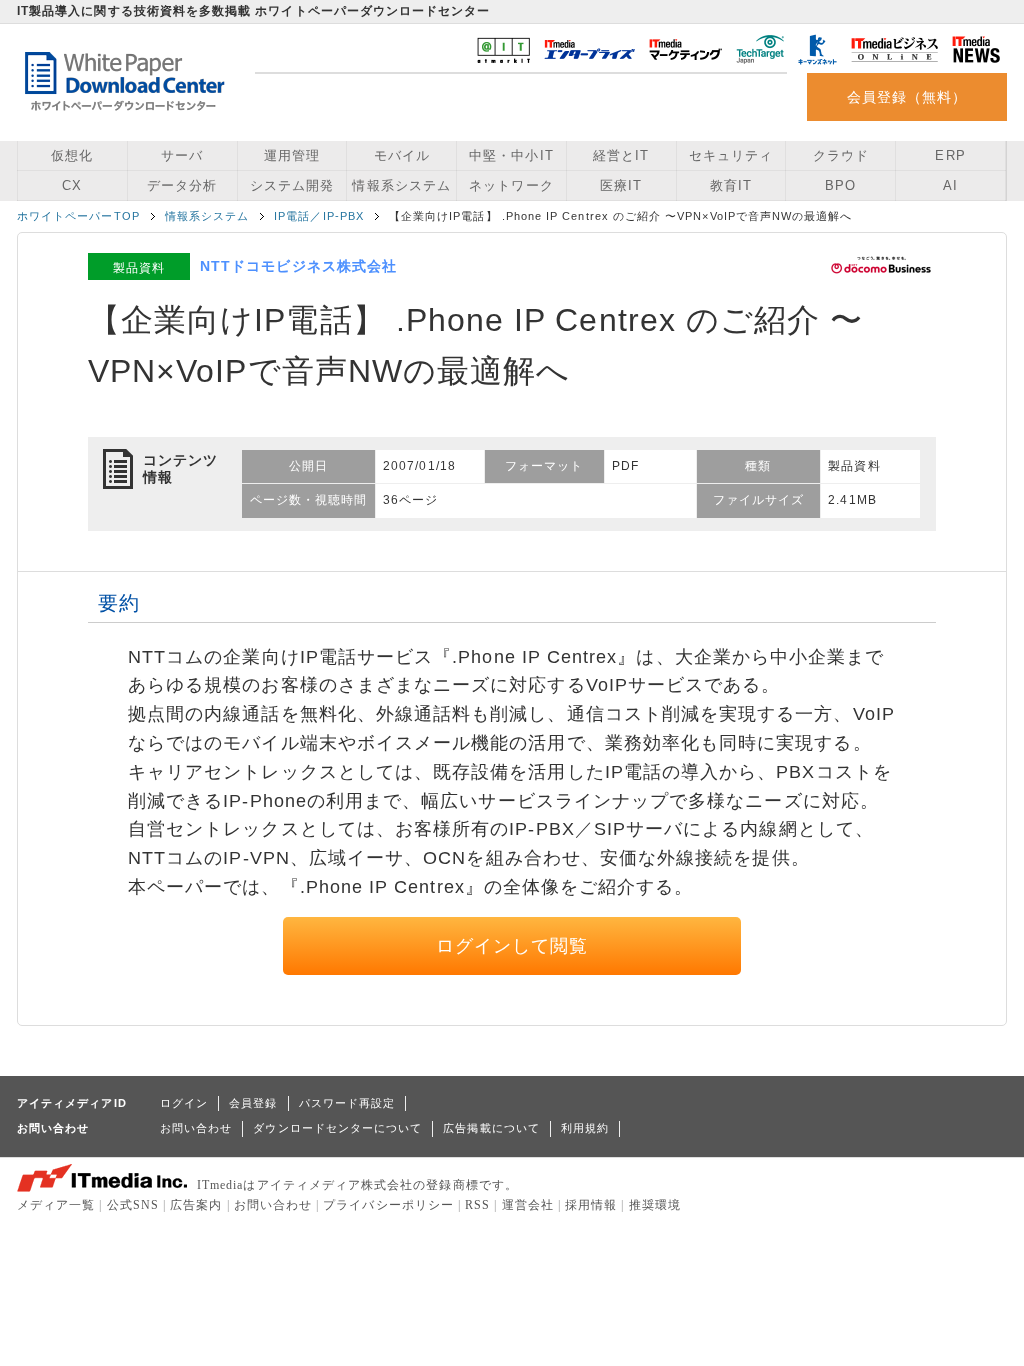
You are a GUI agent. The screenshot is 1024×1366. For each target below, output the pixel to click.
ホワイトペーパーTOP (78, 216)
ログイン (184, 1103)
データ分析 (182, 185)
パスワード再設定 (347, 1103)
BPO (840, 185)
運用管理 (292, 155)
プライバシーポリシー (388, 1205)
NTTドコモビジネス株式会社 (298, 266)
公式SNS (133, 1205)
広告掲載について (491, 1128)
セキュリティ (731, 155)
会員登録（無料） (907, 97)
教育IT (731, 185)
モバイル (402, 155)
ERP (950, 155)
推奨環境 (655, 1205)
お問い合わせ (196, 1128)
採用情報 (591, 1205)
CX (72, 185)
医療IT (621, 185)
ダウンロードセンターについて (337, 1128)
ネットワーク (511, 185)
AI (950, 185)
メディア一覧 (56, 1205)
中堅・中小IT (511, 155)
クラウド (841, 155)
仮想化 (72, 155)
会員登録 (253, 1103)
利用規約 (585, 1128)
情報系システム (401, 185)
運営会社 (528, 1205)
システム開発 (292, 185)
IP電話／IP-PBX (319, 216)
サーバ (182, 155)
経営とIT (621, 155)
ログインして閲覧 (512, 946)
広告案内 (196, 1205)
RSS (477, 1205)
